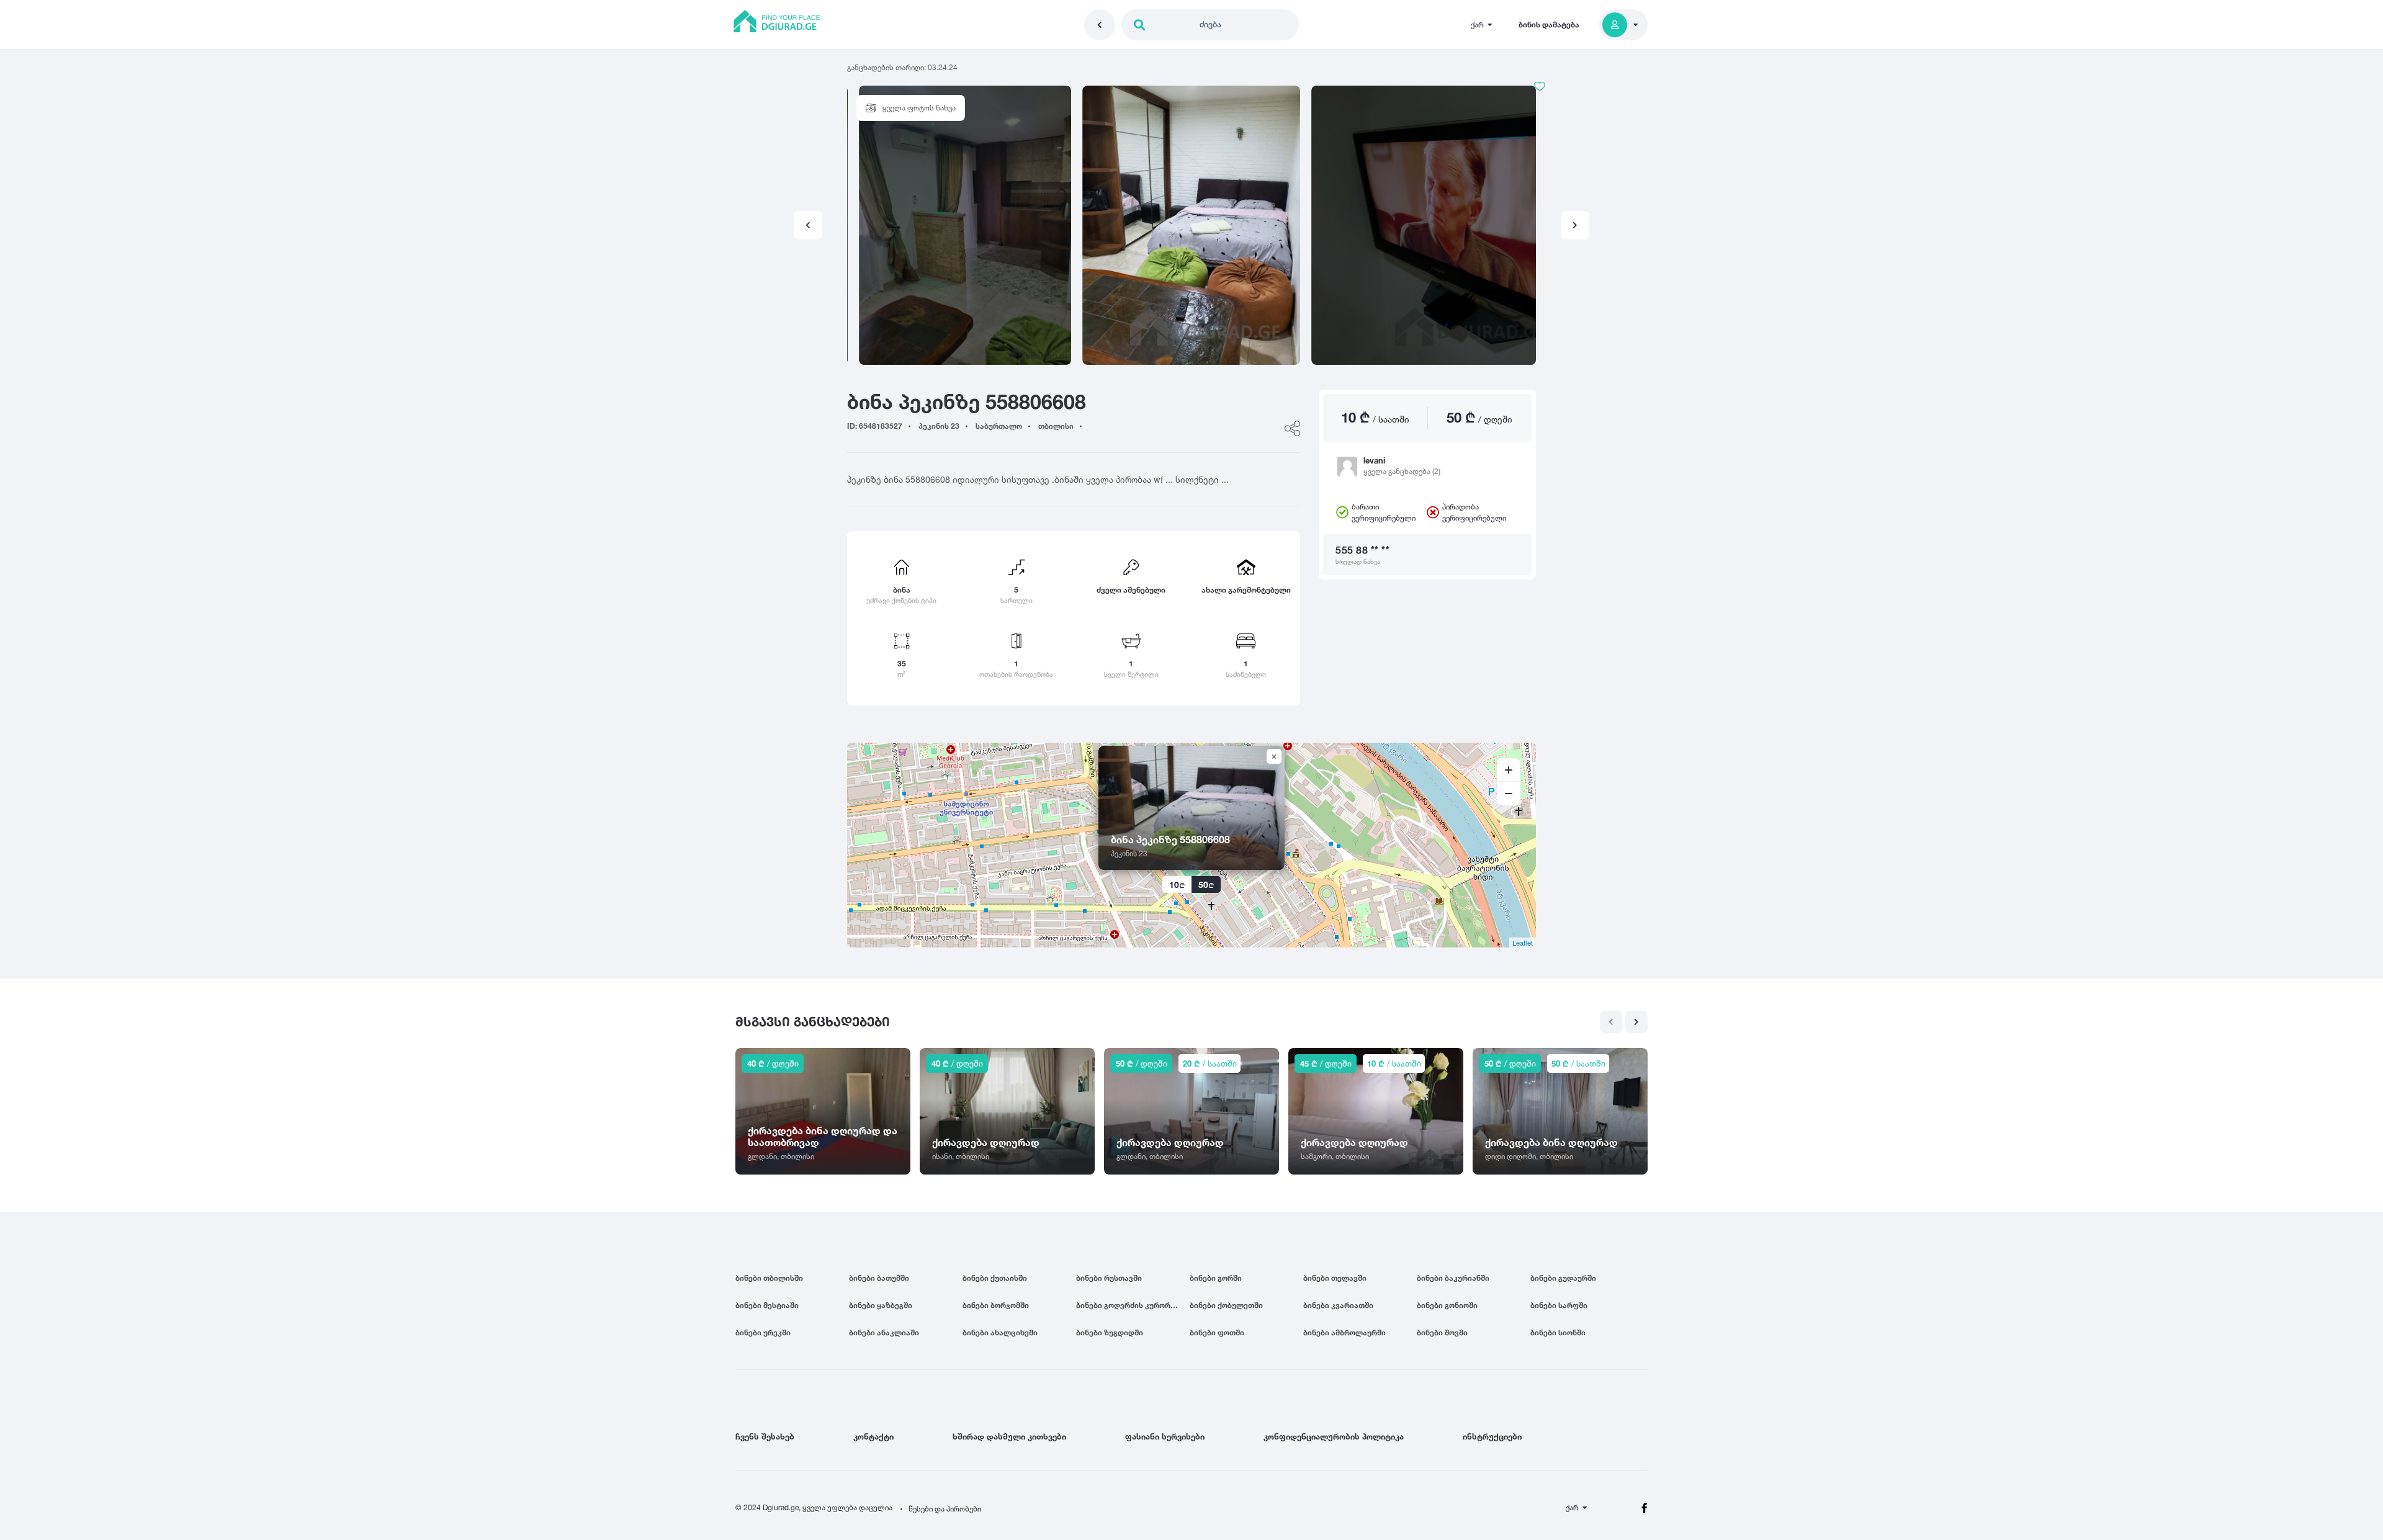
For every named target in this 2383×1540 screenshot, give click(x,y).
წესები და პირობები (945, 1509)
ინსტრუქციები (1492, 1436)
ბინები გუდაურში (1563, 1278)
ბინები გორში (1216, 1278)
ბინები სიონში (1558, 1332)
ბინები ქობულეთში (1226, 1305)
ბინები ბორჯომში (996, 1305)
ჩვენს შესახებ (765, 1436)
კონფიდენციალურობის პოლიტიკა (1334, 1436)
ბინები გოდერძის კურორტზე (1130, 1305)
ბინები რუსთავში (1109, 1278)
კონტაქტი (873, 1436)
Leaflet (1523, 942)
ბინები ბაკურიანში (1453, 1278)
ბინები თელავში (1335, 1278)
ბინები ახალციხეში (1000, 1332)
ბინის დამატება (1549, 25)
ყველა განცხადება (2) (1402, 471)
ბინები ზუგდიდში (1110, 1332)
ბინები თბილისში (769, 1278)
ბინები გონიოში (1447, 1305)
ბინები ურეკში (763, 1332)
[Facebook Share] (1292, 428)
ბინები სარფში (1559, 1305)
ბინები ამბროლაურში (1344, 1332)
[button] (1575, 225)
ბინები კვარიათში (1338, 1305)
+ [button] (1509, 770)
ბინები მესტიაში (767, 1305)
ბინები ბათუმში (879, 1278)
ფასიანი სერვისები (1165, 1436)
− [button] (1509, 794)
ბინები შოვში (1442, 1332)
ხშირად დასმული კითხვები (1009, 1436)
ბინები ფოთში (1217, 1332)
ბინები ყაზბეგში (881, 1305)
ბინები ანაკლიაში (884, 1332)
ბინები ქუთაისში (995, 1278)
